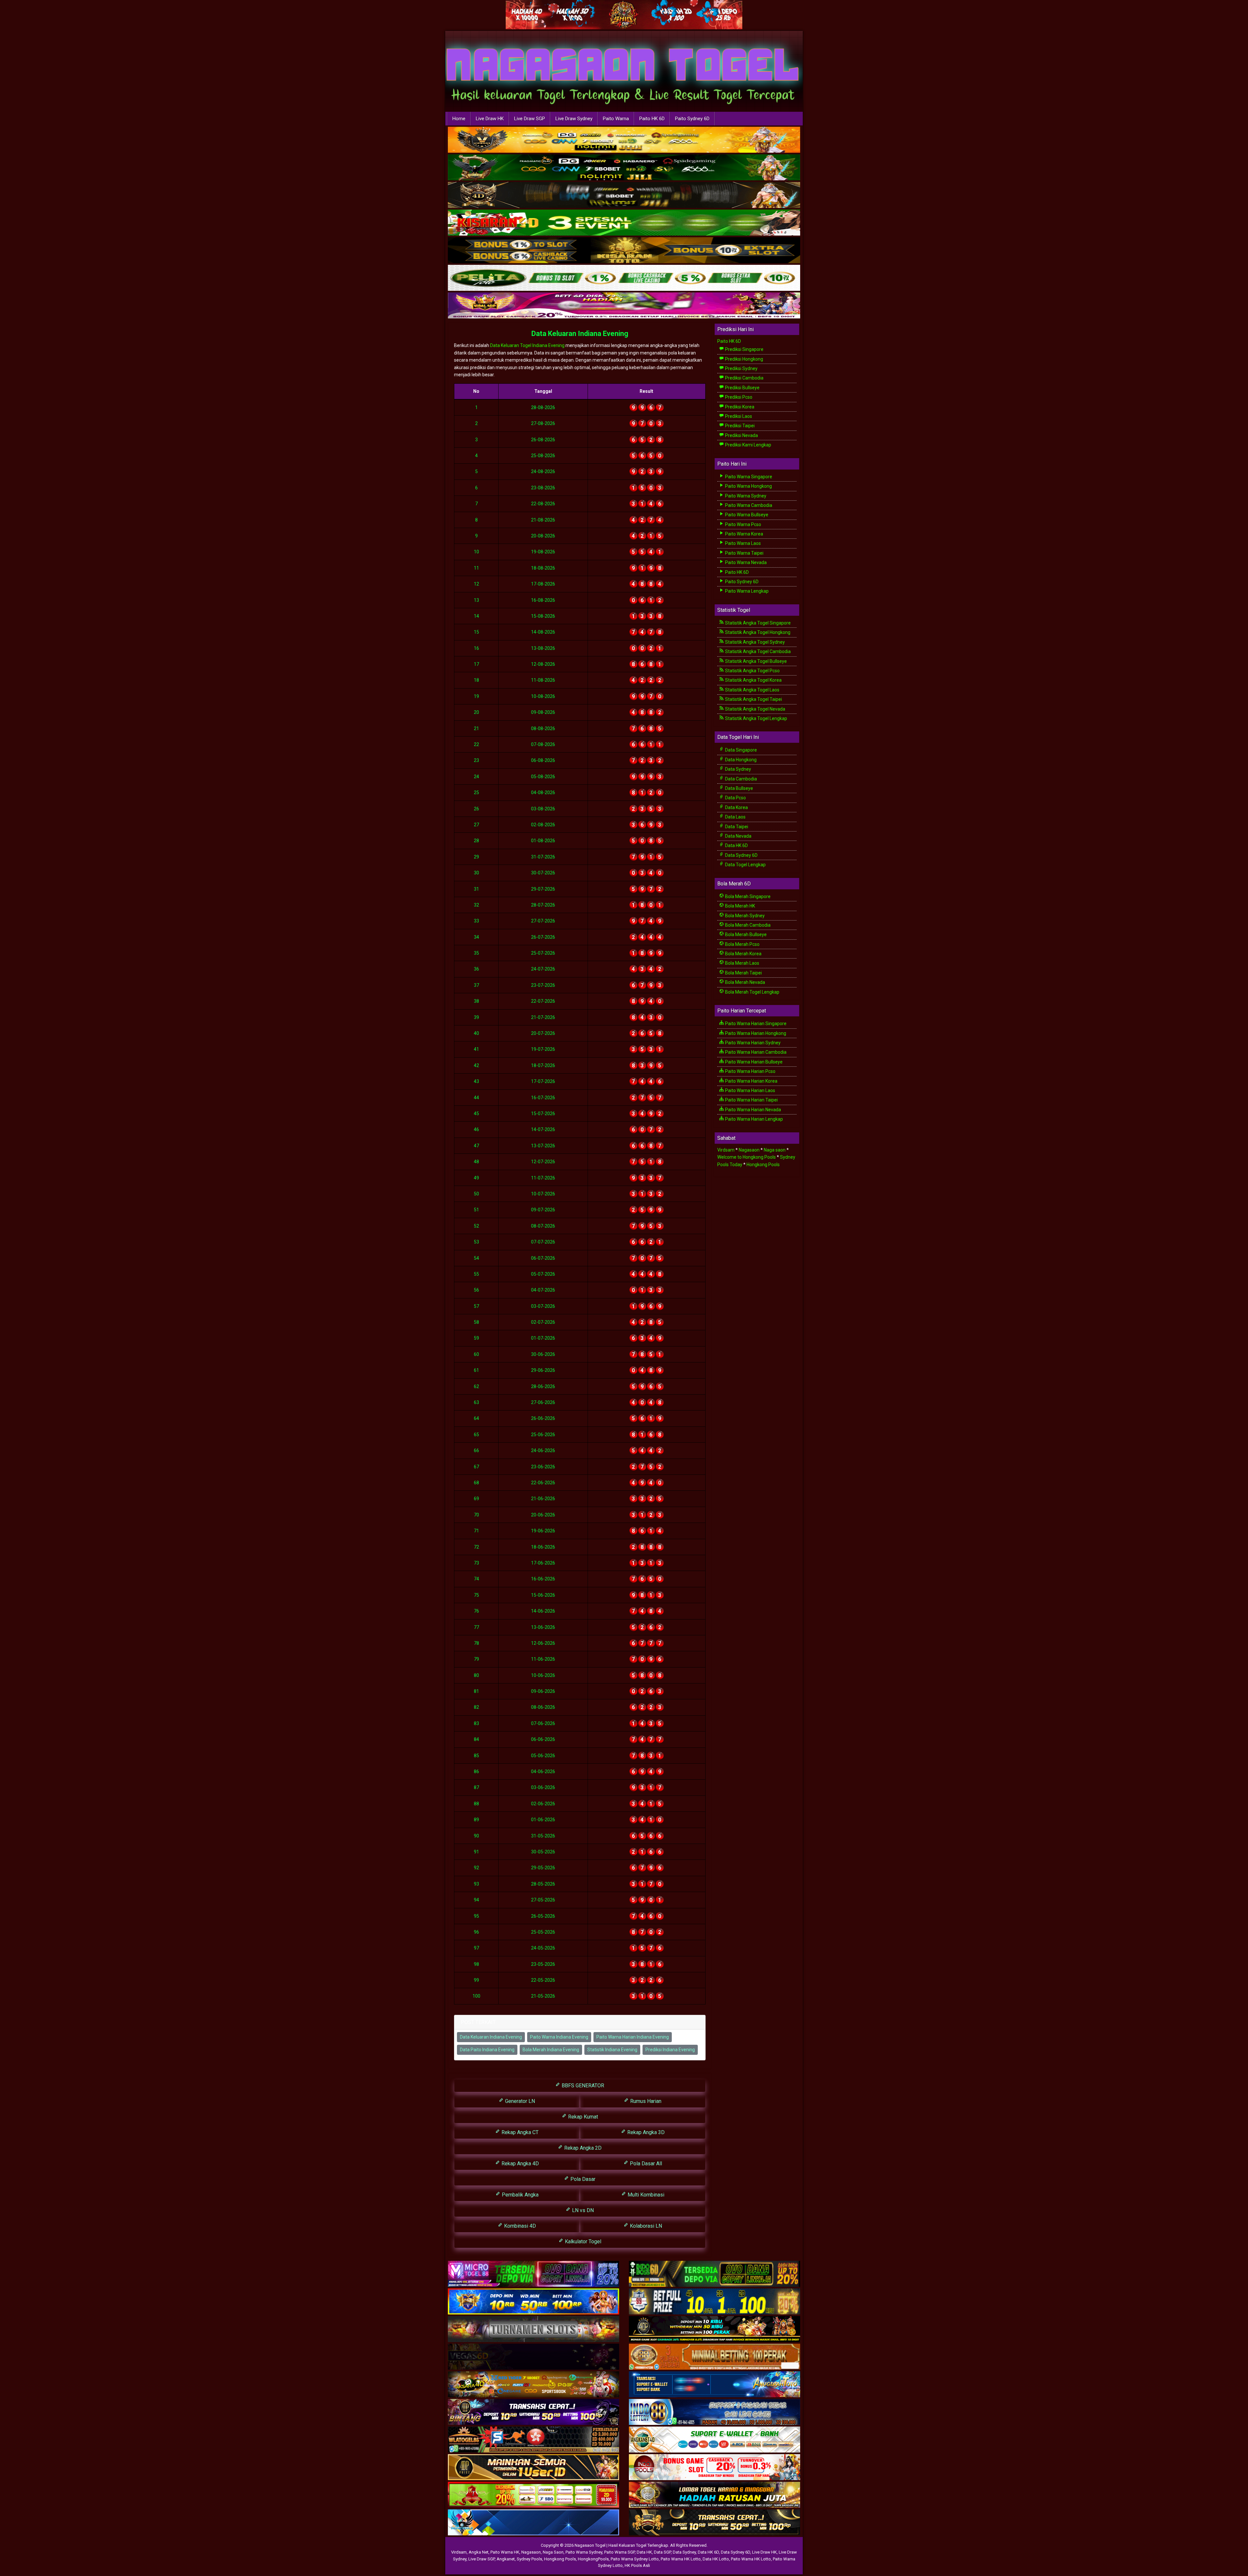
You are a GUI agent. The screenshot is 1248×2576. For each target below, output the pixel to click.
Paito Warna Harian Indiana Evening (633, 2037)
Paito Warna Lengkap (746, 591)
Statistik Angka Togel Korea (753, 680)
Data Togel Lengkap (745, 865)
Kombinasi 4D (519, 2226)
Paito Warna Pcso (743, 524)
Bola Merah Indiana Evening (551, 2050)
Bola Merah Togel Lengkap (752, 992)
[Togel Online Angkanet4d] (715, 2440)
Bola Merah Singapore (747, 896)
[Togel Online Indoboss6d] (715, 2274)
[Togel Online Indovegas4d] (715, 2523)
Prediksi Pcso (738, 397)
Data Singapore (741, 750)
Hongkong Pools (763, 1165)
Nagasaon (749, 1150)
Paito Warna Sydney (745, 496)
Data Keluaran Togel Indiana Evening (527, 345)
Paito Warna (616, 119)
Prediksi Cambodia (744, 378)
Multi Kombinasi (645, 2195)
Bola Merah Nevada (745, 982)
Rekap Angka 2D (582, 2148)
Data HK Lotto (716, 2559)
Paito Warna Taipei (744, 553)
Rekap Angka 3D (645, 2132)
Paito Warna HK (505, 2552)
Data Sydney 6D (741, 855)
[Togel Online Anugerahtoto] (715, 2385)
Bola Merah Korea (743, 954)
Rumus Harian (645, 2101)
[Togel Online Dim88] (624, 168)
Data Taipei (736, 827)
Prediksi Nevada (741, 435)
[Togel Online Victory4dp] (533, 2302)
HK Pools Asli (637, 2565)
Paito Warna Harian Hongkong (755, 1033)
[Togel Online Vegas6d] (533, 2357)
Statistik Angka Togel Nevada (755, 709)
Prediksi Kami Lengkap (748, 445)
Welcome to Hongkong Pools (747, 1157)
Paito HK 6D (652, 119)
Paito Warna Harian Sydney (752, 1043)
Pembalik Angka (520, 2195)
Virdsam (726, 1150)
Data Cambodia (741, 779)
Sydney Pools (529, 2559)
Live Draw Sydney (574, 119)
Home (459, 119)
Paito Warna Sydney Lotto (635, 2559)
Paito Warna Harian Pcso (750, 1071)
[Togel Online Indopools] (715, 2467)
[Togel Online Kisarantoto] (624, 251)
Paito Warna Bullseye (746, 515)
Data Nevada (738, 836)
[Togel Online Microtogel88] (533, 2274)
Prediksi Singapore (744, 349)
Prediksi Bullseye (742, 388)
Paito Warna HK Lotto (681, 2559)
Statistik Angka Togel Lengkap (756, 718)
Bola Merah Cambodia (747, 925)
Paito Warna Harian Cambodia (755, 1052)
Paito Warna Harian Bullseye (753, 1062)
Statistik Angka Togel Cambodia (757, 651)
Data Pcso (735, 798)
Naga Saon (553, 2552)
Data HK (644, 2552)
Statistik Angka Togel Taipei (753, 699)
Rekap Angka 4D (520, 2164)
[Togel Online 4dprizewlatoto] (533, 2467)
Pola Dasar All (645, 2164)
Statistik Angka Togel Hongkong (757, 632)
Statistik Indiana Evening (612, 2050)
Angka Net (479, 2552)
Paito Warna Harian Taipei (751, 1100)
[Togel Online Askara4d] (533, 2385)
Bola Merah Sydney (744, 916)
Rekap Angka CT (519, 2132)
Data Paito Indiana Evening (487, 2050)
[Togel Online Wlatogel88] (533, 2440)
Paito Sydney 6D (692, 119)
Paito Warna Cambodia (748, 505)
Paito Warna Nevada (745, 562)
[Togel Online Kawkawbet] (533, 2329)
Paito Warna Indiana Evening (559, 2037)
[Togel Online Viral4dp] (624, 306)
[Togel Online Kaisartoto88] (533, 2495)
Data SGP (662, 2552)
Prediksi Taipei (739, 426)
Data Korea (736, 807)
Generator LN (519, 2101)
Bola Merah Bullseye (745, 934)
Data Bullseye (739, 788)
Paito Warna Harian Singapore (755, 1024)
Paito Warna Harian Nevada (753, 1110)
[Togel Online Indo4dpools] (533, 2523)
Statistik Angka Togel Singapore (757, 623)
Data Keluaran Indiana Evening (580, 334)
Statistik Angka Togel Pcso (752, 671)
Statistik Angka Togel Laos (752, 690)
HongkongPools (593, 2559)
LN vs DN (582, 2210)
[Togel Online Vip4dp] (715, 2329)
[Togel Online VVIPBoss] (624, 140)
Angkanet (506, 2559)
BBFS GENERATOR (582, 2086)
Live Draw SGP (530, 119)
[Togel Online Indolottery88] (715, 2412)
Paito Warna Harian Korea (751, 1081)
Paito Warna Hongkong (748, 486)
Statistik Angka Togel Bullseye (755, 661)
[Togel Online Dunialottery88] (715, 2357)
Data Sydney (738, 769)
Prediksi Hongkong (744, 359)
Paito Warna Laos (742, 543)
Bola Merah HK (740, 906)
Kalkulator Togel (582, 2241)
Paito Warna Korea (744, 534)
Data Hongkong (740, 760)
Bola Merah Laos (742, 963)
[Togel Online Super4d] (624, 195)
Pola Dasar (582, 2179)
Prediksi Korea (739, 407)
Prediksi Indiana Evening (670, 2050)
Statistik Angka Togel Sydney (754, 642)
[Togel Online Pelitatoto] (624, 278)
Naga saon (775, 1150)
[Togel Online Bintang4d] (533, 2412)
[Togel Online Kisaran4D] (624, 223)
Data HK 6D (736, 845)
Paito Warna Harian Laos (750, 1090)
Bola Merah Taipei (743, 973)
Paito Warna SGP (619, 2552)
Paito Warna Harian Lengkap (754, 1119)
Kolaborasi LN (645, 2226)
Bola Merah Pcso (742, 944)
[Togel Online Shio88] (715, 2495)
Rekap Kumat (582, 2117)
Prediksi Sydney (741, 368)
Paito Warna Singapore (748, 477)
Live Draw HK (490, 119)
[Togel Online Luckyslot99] (715, 2302)
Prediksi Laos (738, 416)
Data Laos (735, 817)
